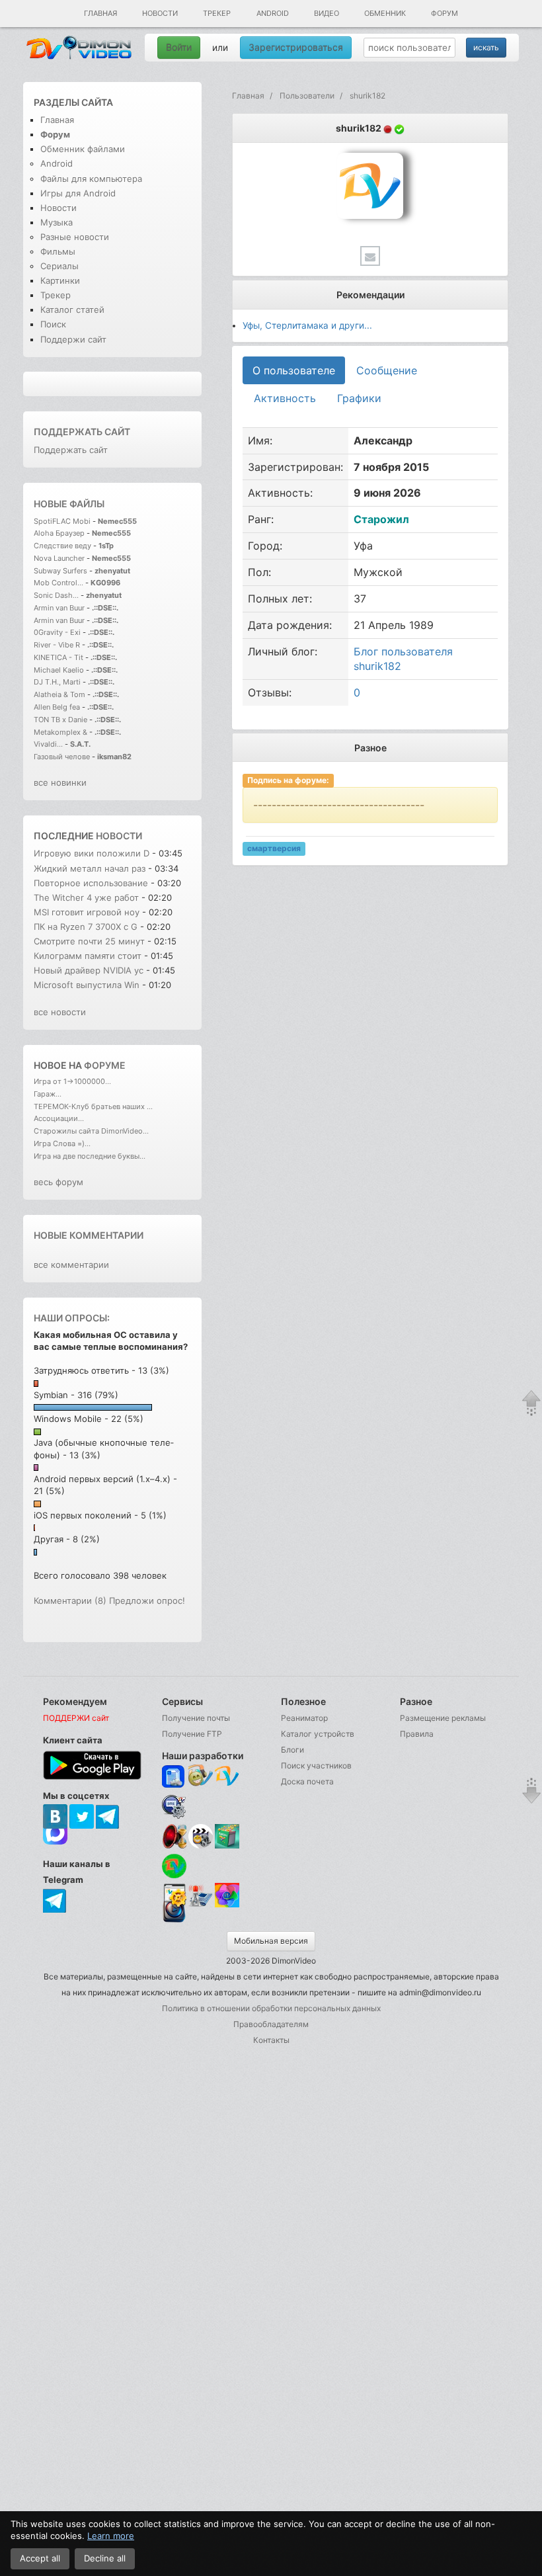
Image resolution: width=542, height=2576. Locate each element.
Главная (100, 13)
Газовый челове (62, 757)
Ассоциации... (59, 1118)
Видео (327, 13)
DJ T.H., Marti (57, 682)
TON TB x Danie (60, 720)
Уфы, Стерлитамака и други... (307, 325)
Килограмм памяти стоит (89, 956)
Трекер (217, 13)
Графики (359, 398)
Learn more (111, 2536)
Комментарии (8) (70, 1600)
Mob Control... (58, 583)
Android (273, 13)
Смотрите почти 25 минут (89, 941)
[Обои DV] (227, 1905)
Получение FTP (192, 1734)
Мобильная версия (271, 1941)
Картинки (60, 280)
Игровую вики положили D (92, 853)
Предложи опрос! (147, 1600)
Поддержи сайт (73, 339)
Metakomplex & (61, 732)
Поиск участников (316, 1766)
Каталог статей (72, 310)
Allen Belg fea (57, 707)
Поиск (53, 324)
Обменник (385, 13)
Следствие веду (62, 546)
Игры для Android (78, 193)
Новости (160, 13)
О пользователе (294, 370)
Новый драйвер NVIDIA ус (89, 970)
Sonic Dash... (56, 595)
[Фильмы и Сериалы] (174, 1921)
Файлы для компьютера (91, 179)
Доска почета (307, 1781)
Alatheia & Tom (59, 694)
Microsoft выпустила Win (87, 985)
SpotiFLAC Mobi (62, 521)
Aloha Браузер (60, 533)
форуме (105, 1065)
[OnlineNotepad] (174, 1777)
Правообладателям (271, 2024)
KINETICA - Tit (58, 657)
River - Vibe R (57, 645)
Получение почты (196, 1718)
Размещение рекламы (443, 1718)
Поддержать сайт (82, 432)
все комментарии (71, 1265)
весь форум (58, 1182)
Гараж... (48, 1094)
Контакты (271, 2040)
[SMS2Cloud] (174, 1807)
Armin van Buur (59, 608)
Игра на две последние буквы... (90, 1156)
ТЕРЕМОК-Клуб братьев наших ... (93, 1106)
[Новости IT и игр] (201, 1905)
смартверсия (274, 848)
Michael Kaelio (59, 670)
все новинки (60, 782)
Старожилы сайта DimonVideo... (91, 1131)
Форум (445, 13)
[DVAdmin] (174, 1896)
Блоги (292, 1750)
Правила (417, 1734)
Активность (285, 398)
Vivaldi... (48, 744)
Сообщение (387, 370)
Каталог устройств (318, 1734)
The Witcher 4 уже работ (86, 897)
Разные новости (75, 237)
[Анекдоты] (227, 1846)
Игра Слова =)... (62, 1143)
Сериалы (59, 266)
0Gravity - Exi (57, 632)
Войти (179, 47)
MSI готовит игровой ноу (87, 912)
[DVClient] (227, 1777)
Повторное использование (91, 883)
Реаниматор (304, 1718)
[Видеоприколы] (201, 1846)
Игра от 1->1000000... (72, 1081)
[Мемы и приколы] (201, 1777)
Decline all (105, 2558)
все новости (60, 1012)
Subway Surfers (60, 571)
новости (119, 836)
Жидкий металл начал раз (90, 868)
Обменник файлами (83, 149)
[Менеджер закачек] (174, 1866)
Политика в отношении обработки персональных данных (271, 2008)
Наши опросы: (72, 1318)
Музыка (57, 222)
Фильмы (58, 251)
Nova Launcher (60, 558)
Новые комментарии (89, 1235)
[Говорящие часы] (174, 1836)
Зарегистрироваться (296, 47)
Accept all (40, 2558)
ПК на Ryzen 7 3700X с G (86, 927)
